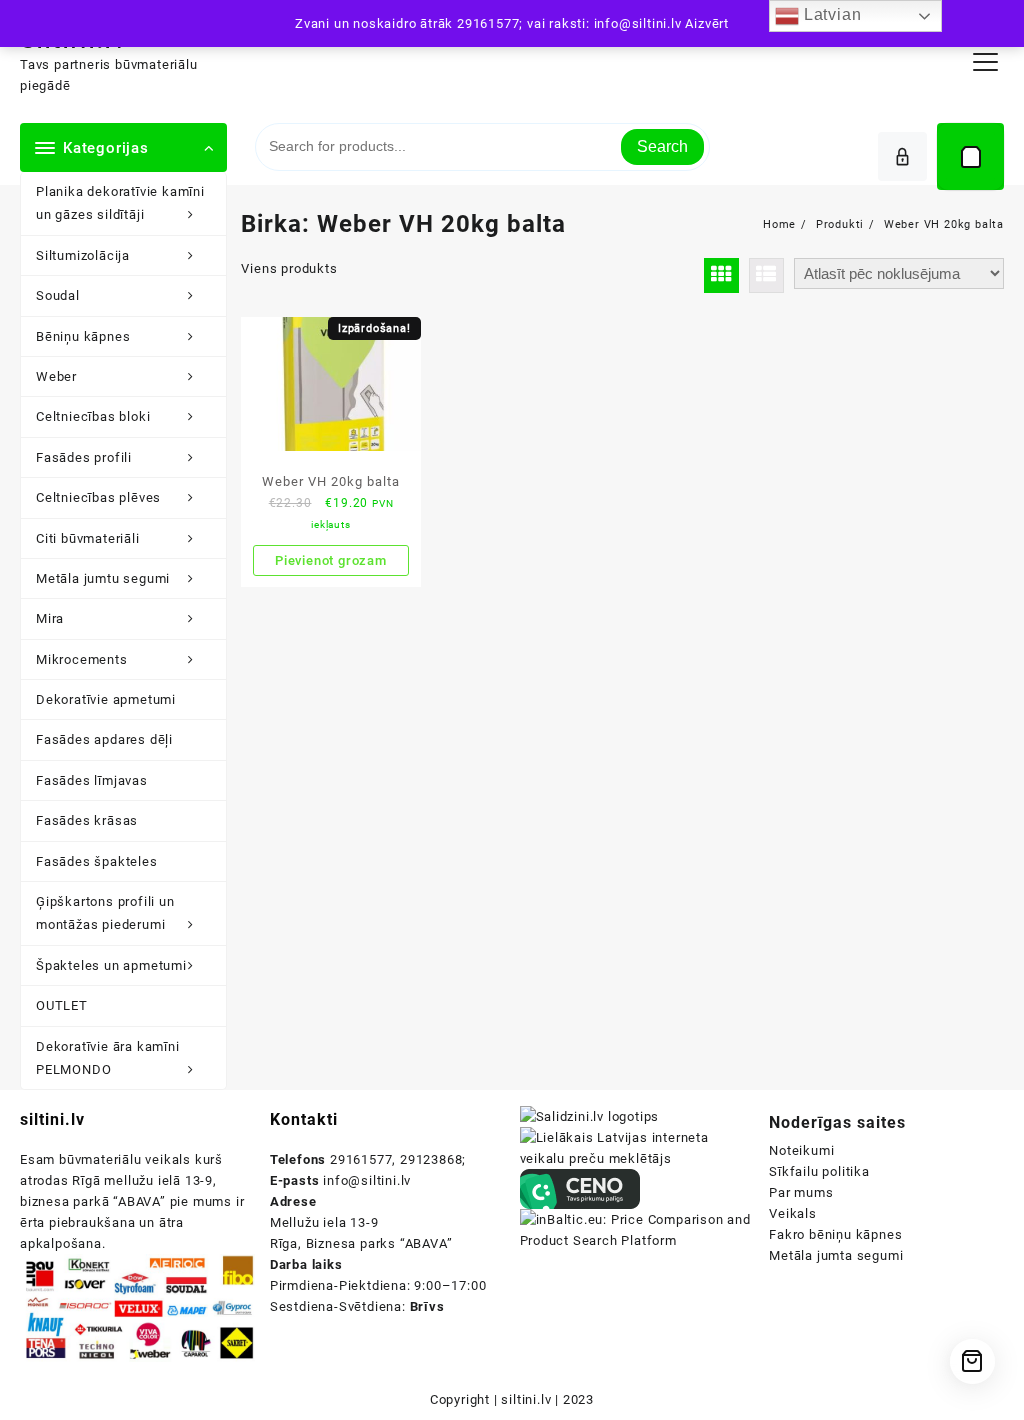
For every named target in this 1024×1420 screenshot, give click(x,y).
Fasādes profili (84, 457)
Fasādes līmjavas (92, 780)
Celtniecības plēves (98, 497)
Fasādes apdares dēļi (104, 739)
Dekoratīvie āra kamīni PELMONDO (108, 1058)
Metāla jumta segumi (836, 1255)
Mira (50, 618)
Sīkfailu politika (819, 1171)
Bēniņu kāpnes (83, 336)
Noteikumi (801, 1150)
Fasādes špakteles (97, 861)
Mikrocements (82, 659)
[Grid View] (721, 275)
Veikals (793, 1213)
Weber (56, 376)
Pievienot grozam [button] (331, 560)
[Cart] (970, 156)
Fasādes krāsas (87, 820)
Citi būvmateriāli (88, 538)
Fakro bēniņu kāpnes (835, 1234)
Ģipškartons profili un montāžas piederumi (105, 913)
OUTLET (62, 1005)
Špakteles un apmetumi (111, 965)
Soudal (58, 295)
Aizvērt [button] (707, 23)
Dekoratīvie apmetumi (106, 699)
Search (662, 146)
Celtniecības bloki (93, 416)
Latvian (830, 14)
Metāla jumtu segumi (103, 578)
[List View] (766, 275)
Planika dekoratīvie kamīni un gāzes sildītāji (120, 203)
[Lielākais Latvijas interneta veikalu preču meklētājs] (637, 1147)
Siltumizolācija (83, 255)
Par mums (801, 1192)
